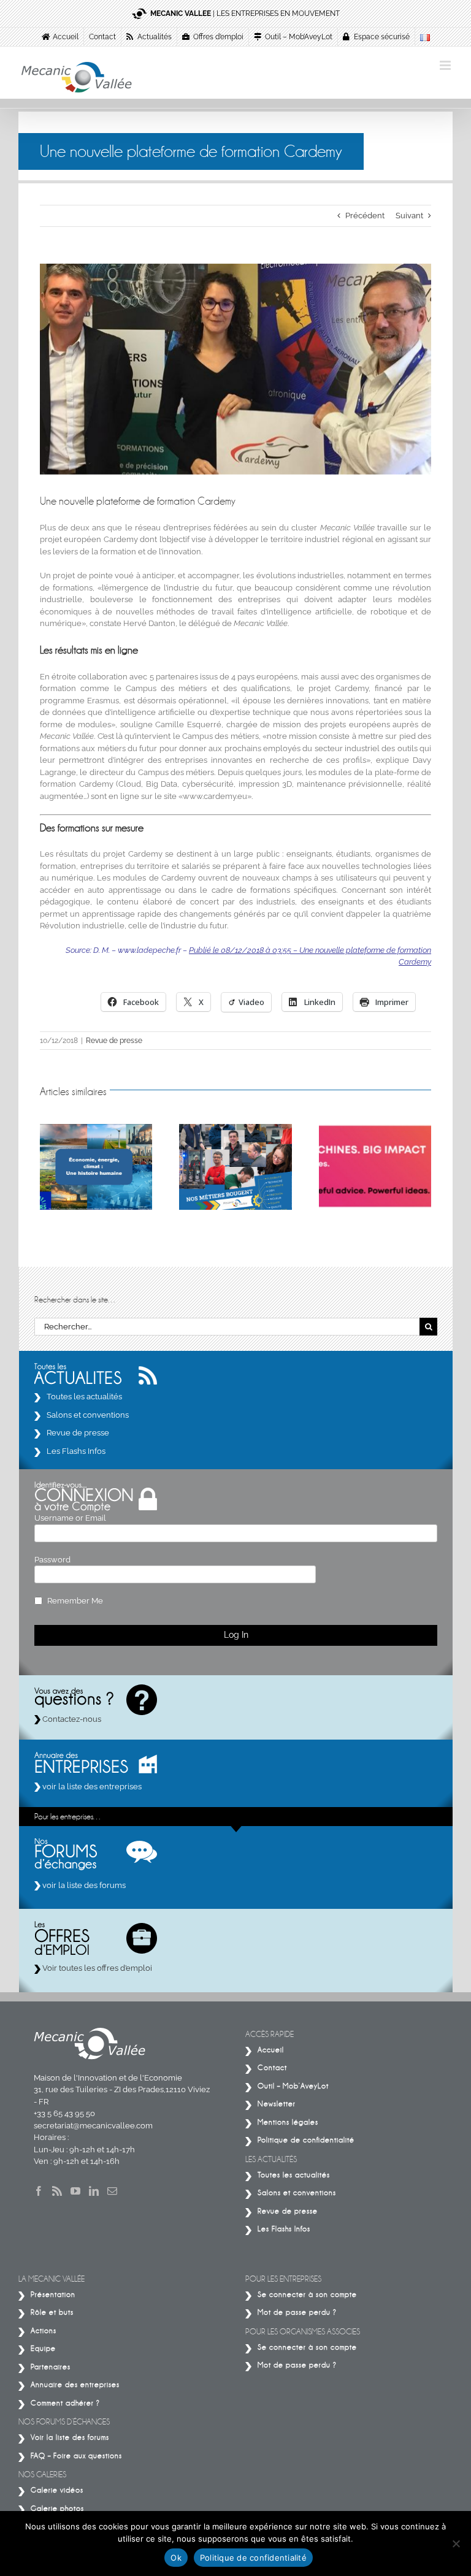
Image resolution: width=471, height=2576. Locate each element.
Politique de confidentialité (253, 2558)
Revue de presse (114, 1041)
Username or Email (70, 1518)
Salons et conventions (88, 1415)
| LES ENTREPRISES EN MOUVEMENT (245, 13)
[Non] (456, 2544)
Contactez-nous (71, 1719)
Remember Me (75, 1601)
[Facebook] (39, 2191)
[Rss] (57, 2191)
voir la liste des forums (83, 1885)
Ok (176, 2558)
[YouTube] (75, 2191)
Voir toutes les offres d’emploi (96, 1968)
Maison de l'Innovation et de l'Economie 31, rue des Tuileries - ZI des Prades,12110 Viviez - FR (122, 2090)
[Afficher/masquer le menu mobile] (446, 65)
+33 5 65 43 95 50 (64, 2113)
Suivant (409, 216)
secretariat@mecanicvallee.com (93, 2126)
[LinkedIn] (94, 2191)
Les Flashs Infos (76, 1451)
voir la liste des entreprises (91, 1787)
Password (52, 1560)
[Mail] (112, 2191)
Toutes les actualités (84, 1397)
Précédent (365, 216)
